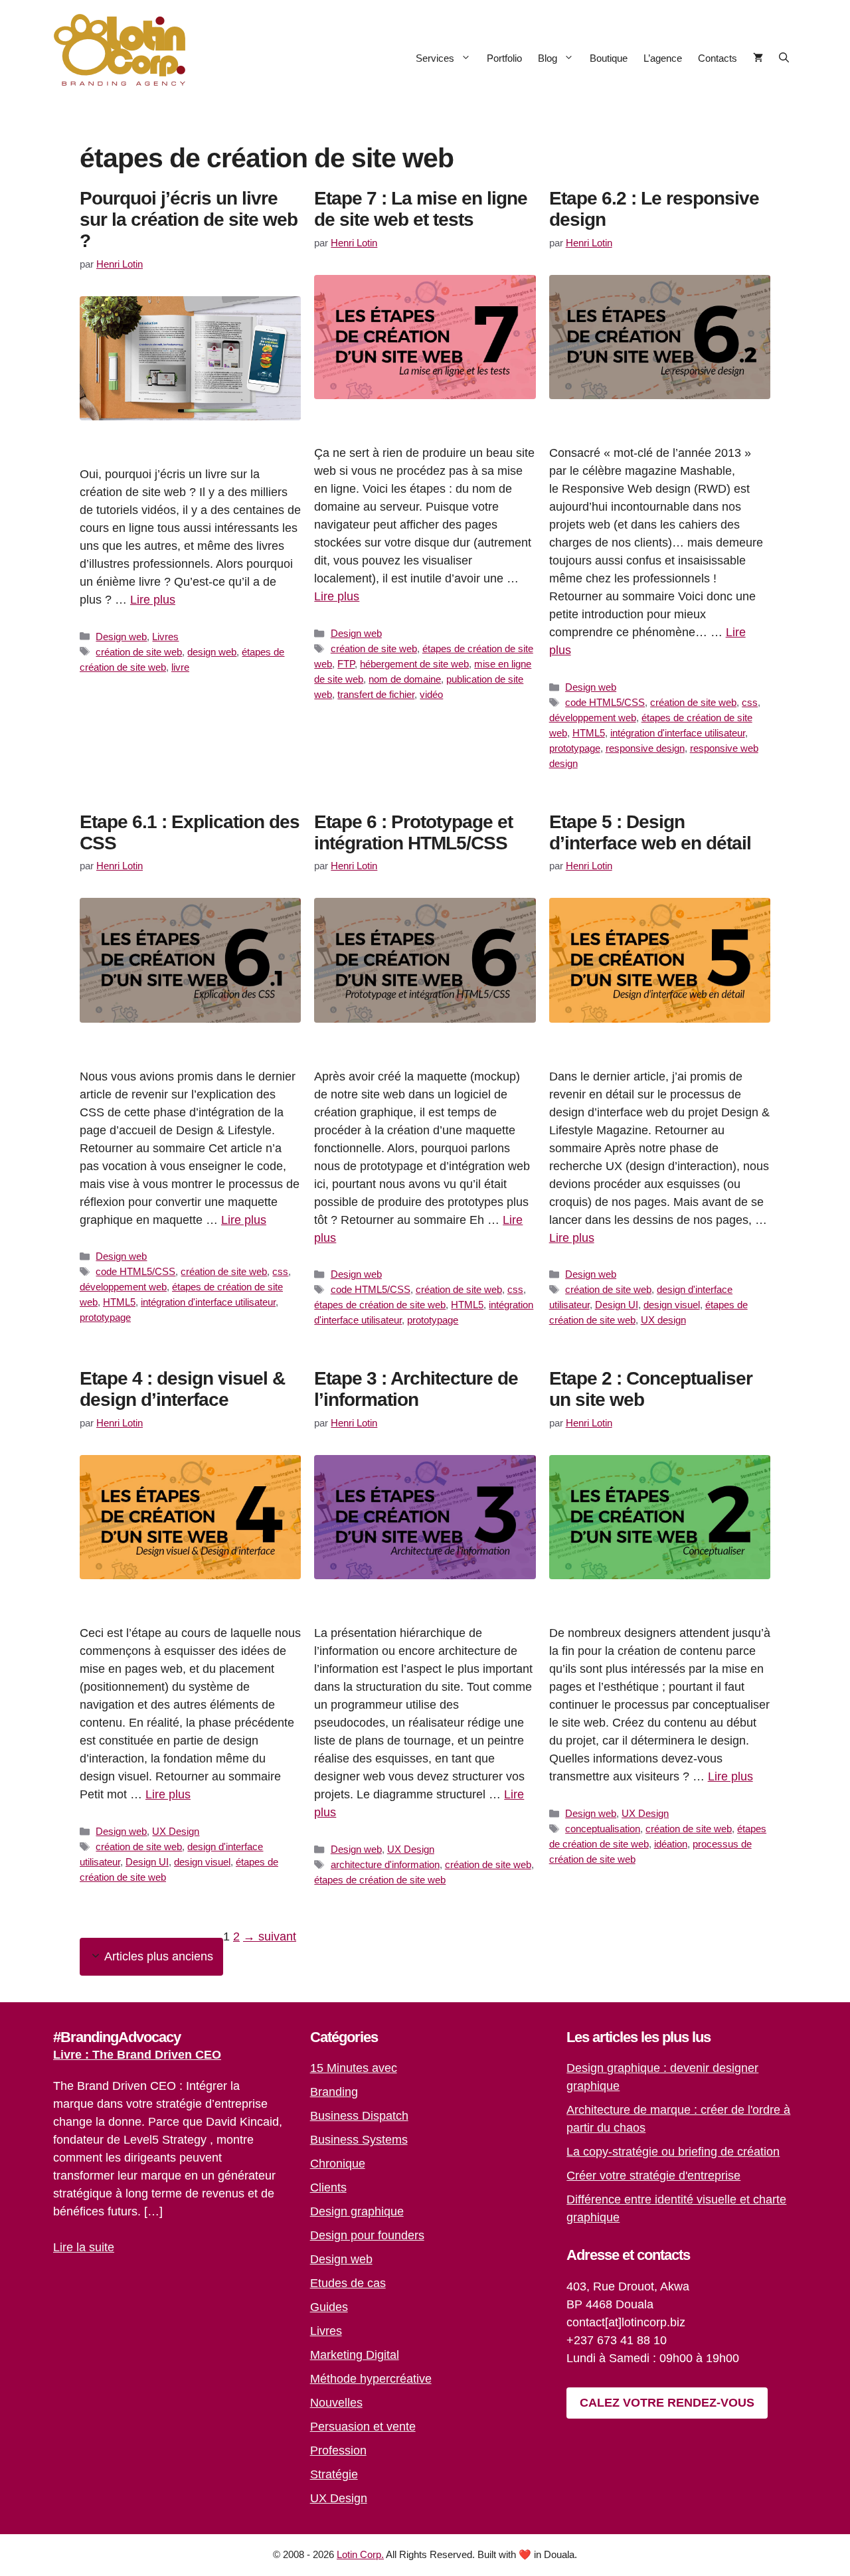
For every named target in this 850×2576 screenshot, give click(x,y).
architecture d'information (385, 1864)
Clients (328, 2188)
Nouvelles (336, 2403)
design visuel (672, 1305)
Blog (548, 58)
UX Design (176, 1831)
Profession (338, 2450)
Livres (165, 637)
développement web (593, 718)
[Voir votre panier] (758, 58)
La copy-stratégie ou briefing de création (673, 2152)
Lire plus (153, 600)
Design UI (617, 1305)
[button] (784, 58)
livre (180, 667)
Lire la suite (84, 2247)
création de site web (139, 652)
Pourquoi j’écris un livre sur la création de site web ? (189, 219)
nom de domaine (405, 679)
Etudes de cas (348, 2283)
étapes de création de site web (380, 1305)
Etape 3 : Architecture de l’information (416, 1389)
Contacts (718, 58)
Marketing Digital (355, 2355)
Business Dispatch (359, 2116)
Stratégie (334, 2474)
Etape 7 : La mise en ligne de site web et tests (421, 209)
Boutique (609, 58)
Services (435, 58)
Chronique (338, 2164)
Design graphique (357, 2211)
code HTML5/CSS (605, 702)
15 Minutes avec (354, 2068)
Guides (329, 2307)
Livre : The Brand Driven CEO (137, 2055)
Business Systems (359, 2140)
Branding (334, 2092)
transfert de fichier (376, 694)
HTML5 (589, 733)
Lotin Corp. (360, 2554)
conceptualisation (603, 1829)
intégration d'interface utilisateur (678, 733)
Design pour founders (367, 2235)
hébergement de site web (414, 664)
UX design (663, 1320)
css (750, 702)
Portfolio (504, 58)
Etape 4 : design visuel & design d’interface (182, 1389)
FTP (346, 664)
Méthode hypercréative (371, 2379)
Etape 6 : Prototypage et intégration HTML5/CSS (413, 832)
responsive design (645, 748)
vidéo (431, 694)
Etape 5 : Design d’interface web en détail (650, 832)
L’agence (663, 58)
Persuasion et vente (363, 2427)
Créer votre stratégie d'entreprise (653, 2176)
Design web (121, 637)
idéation (671, 1844)
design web (212, 652)
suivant (270, 1936)
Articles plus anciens (159, 1956)
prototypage (575, 748)
